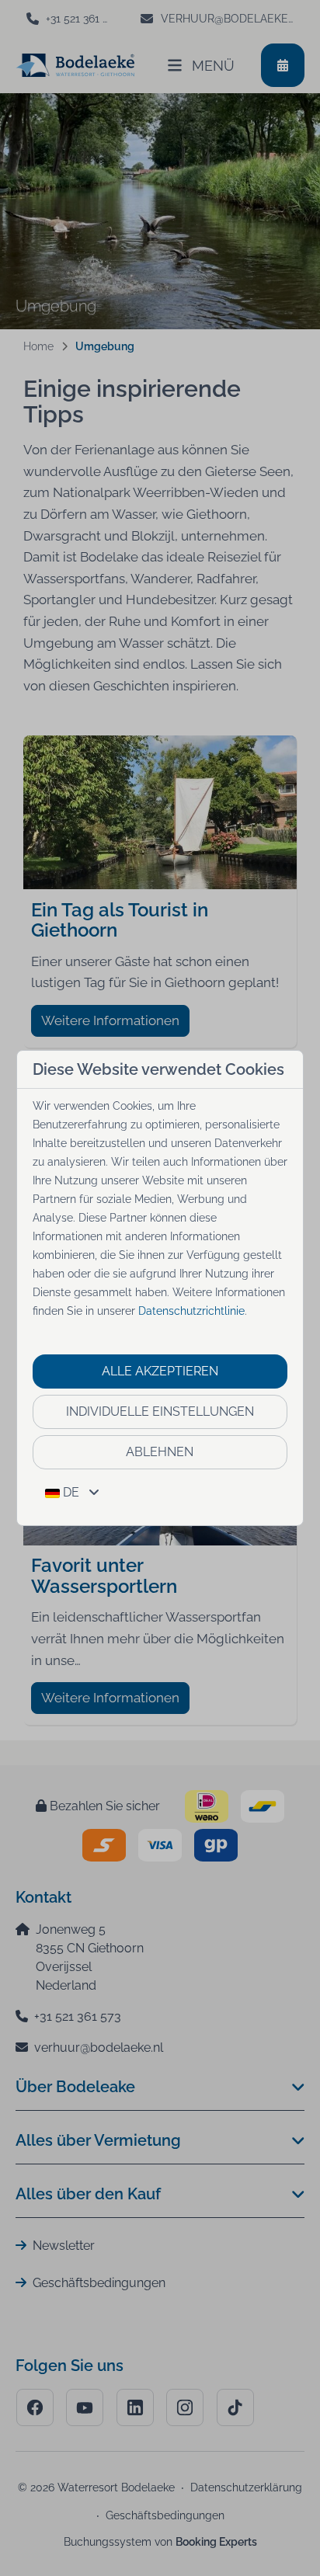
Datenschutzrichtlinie (191, 1311)
